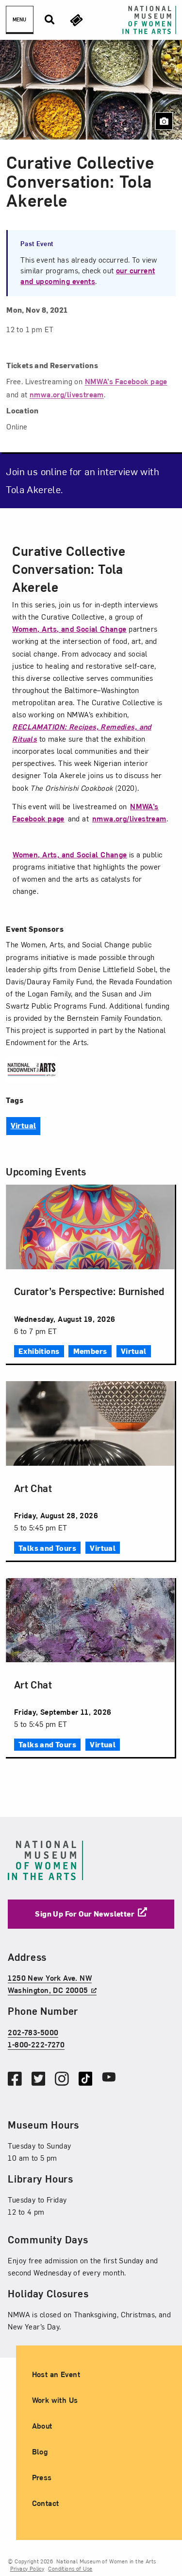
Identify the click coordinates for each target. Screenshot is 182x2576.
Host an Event (56, 2374)
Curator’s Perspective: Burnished (89, 1291)
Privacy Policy (27, 2568)
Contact (46, 2503)
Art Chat (33, 1488)
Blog (40, 2452)
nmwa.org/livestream (129, 818)
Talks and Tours (47, 1548)
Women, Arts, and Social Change (69, 629)
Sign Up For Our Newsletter (85, 1914)
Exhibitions (39, 1351)
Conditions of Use (70, 2568)
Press (42, 2477)
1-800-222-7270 (36, 2044)
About (42, 2426)
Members (90, 1351)
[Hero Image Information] (164, 121)
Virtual (24, 1125)
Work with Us (55, 2400)
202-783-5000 (33, 2032)
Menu (19, 19)
